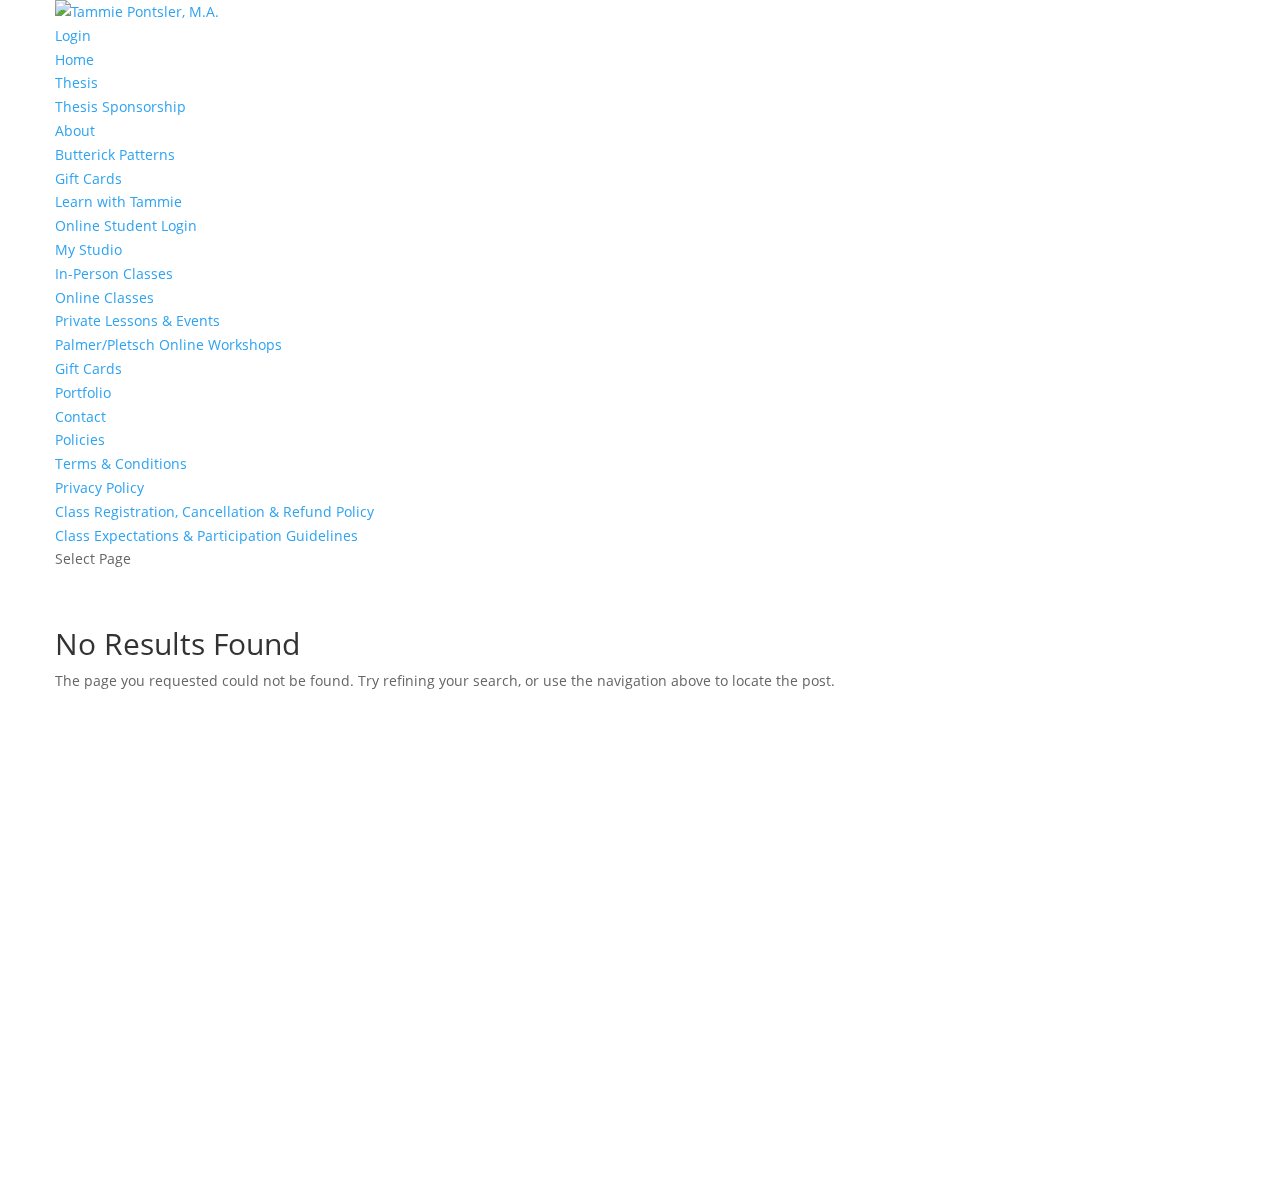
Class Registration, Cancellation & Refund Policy (214, 511)
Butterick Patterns (115, 154)
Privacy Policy (99, 487)
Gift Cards (88, 178)
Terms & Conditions (121, 463)
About (75, 130)
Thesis (76, 82)
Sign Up (114, 1150)
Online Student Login (126, 225)
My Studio (88, 249)
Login (73, 35)
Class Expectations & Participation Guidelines (206, 535)
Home (74, 59)
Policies (80, 439)
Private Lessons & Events (137, 320)
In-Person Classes (114, 273)
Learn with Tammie (118, 201)
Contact (80, 416)
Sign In (165, 1150)
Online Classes (104, 297)
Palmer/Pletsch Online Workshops (168, 344)
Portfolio (83, 392)
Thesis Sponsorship (120, 106)
